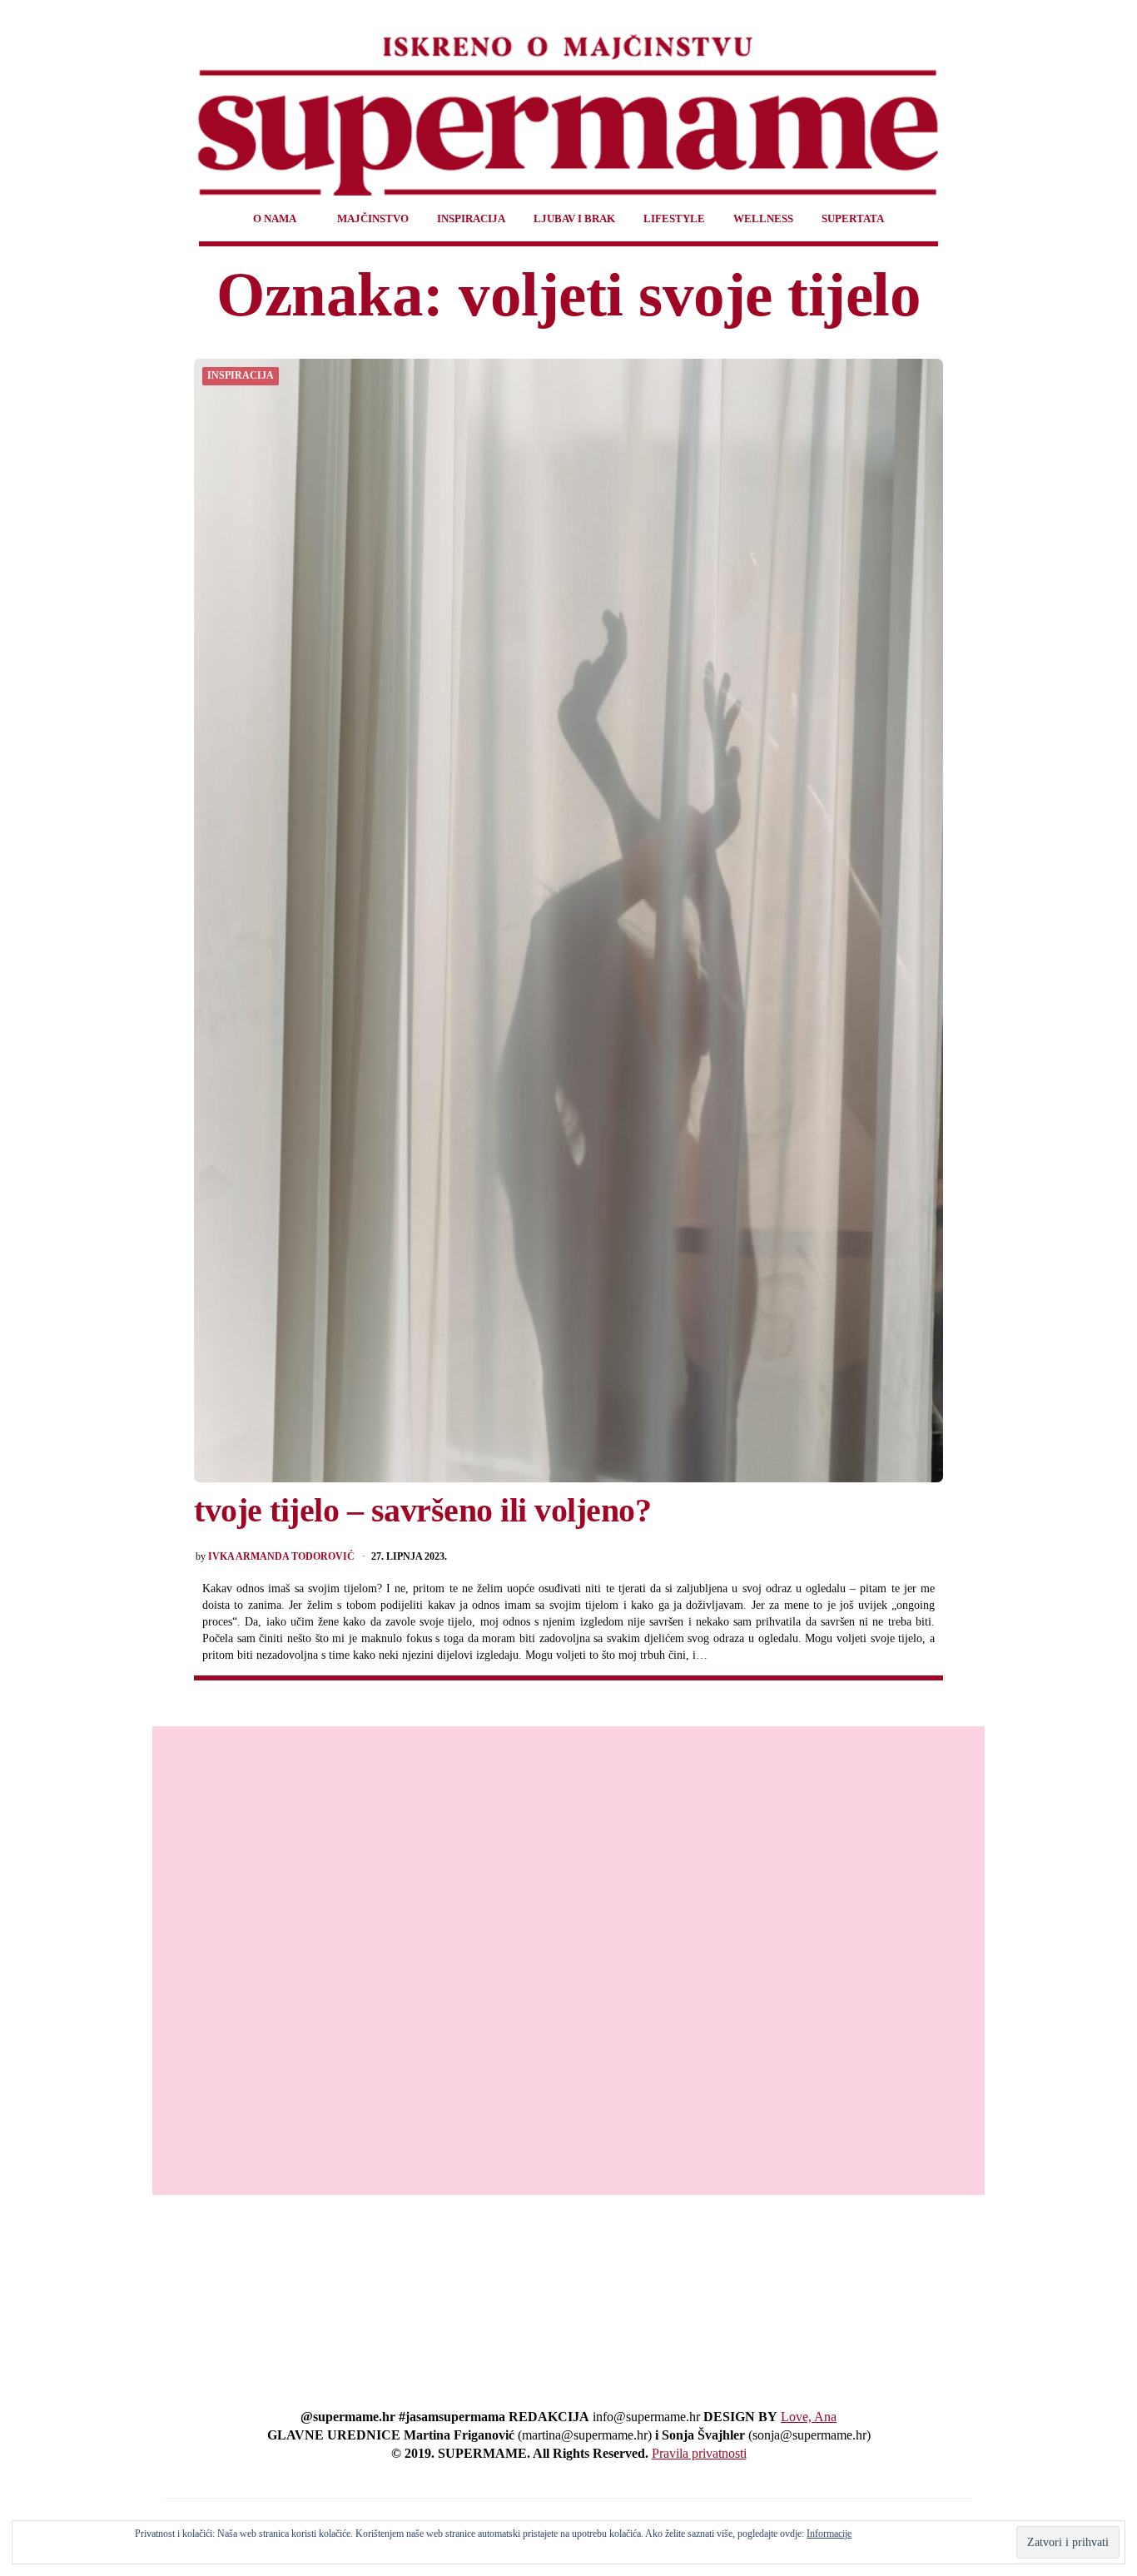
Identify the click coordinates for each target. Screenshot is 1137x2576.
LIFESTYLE (674, 218)
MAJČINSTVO (373, 218)
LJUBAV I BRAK (574, 218)
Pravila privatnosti (699, 2453)
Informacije (829, 2534)
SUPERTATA (853, 218)
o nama (275, 218)
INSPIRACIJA (471, 218)
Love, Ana (809, 2417)
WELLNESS (763, 218)
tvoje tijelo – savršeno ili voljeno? (422, 1510)
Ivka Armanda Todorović (281, 1557)
